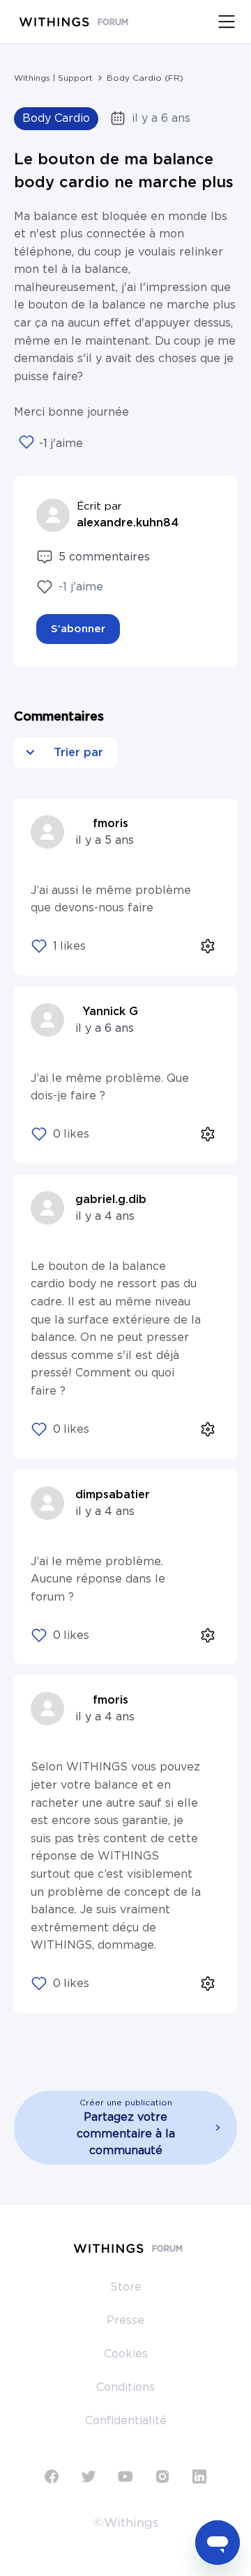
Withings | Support (53, 78)
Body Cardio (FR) (145, 78)
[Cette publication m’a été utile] (26, 443)
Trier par (77, 753)
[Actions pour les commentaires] (208, 947)
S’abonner (78, 629)
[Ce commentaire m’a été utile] (39, 946)
